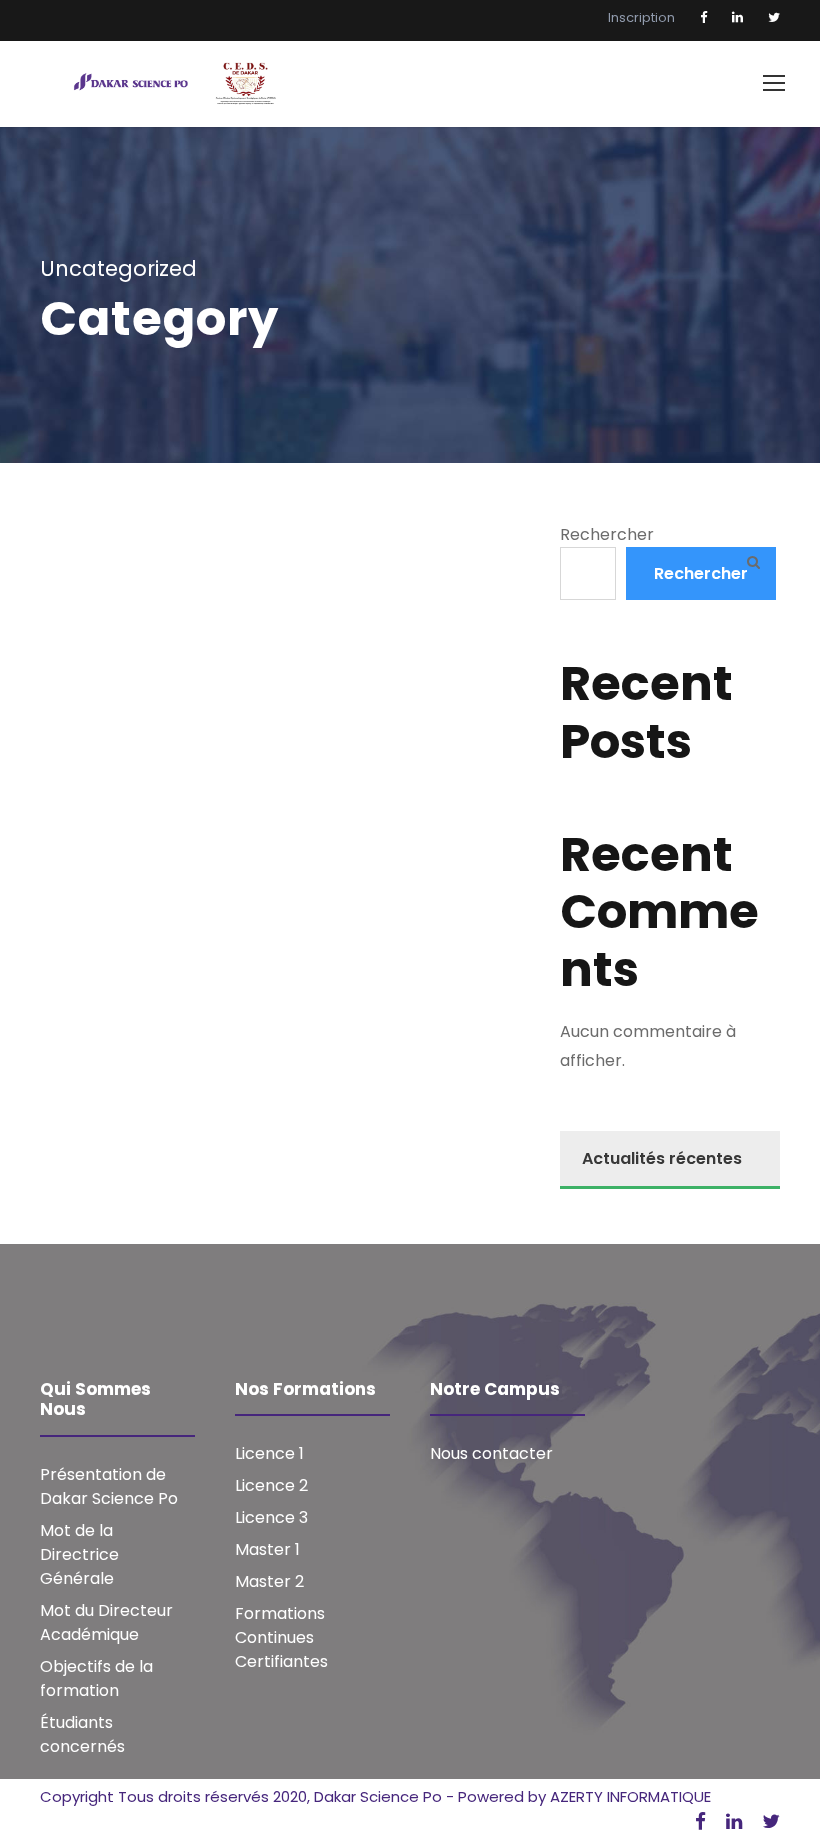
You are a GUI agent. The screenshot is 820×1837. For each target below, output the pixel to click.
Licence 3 (271, 1517)
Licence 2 (271, 1485)
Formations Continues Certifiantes (281, 1637)
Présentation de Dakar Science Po (109, 1486)
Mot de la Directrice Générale (79, 1554)
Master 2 (269, 1581)
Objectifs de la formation (96, 1678)
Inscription (641, 17)
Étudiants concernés (82, 1734)
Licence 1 (269, 1453)
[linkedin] (737, 17)
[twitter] (774, 17)
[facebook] (703, 17)
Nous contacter (491, 1453)
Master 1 (267, 1549)
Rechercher (607, 534)
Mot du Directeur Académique (106, 1622)
